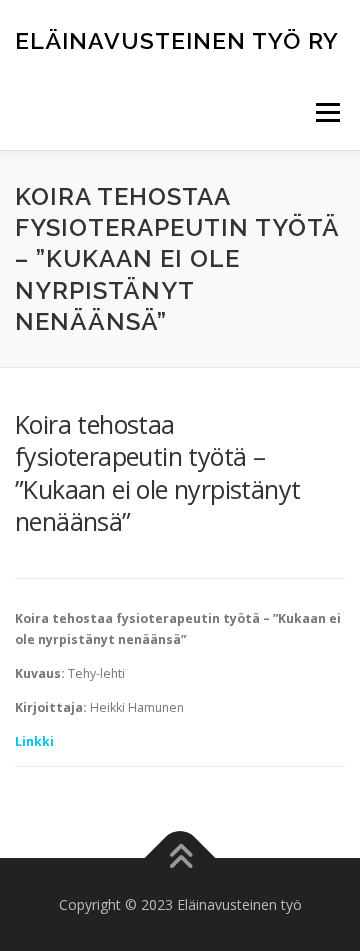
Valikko (327, 112)
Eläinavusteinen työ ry (177, 39)
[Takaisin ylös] (180, 857)
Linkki (34, 741)
